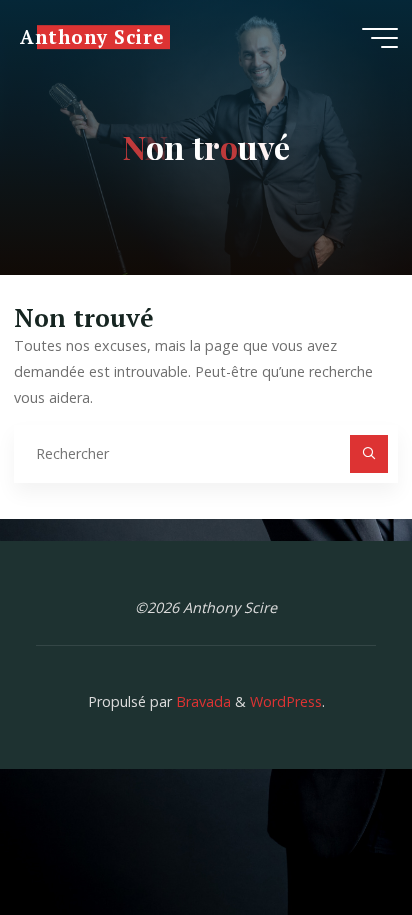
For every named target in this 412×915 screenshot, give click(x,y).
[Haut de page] (334, 837)
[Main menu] (380, 38)
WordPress (286, 701)
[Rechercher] (368, 453)
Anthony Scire (91, 37)
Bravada (201, 701)
